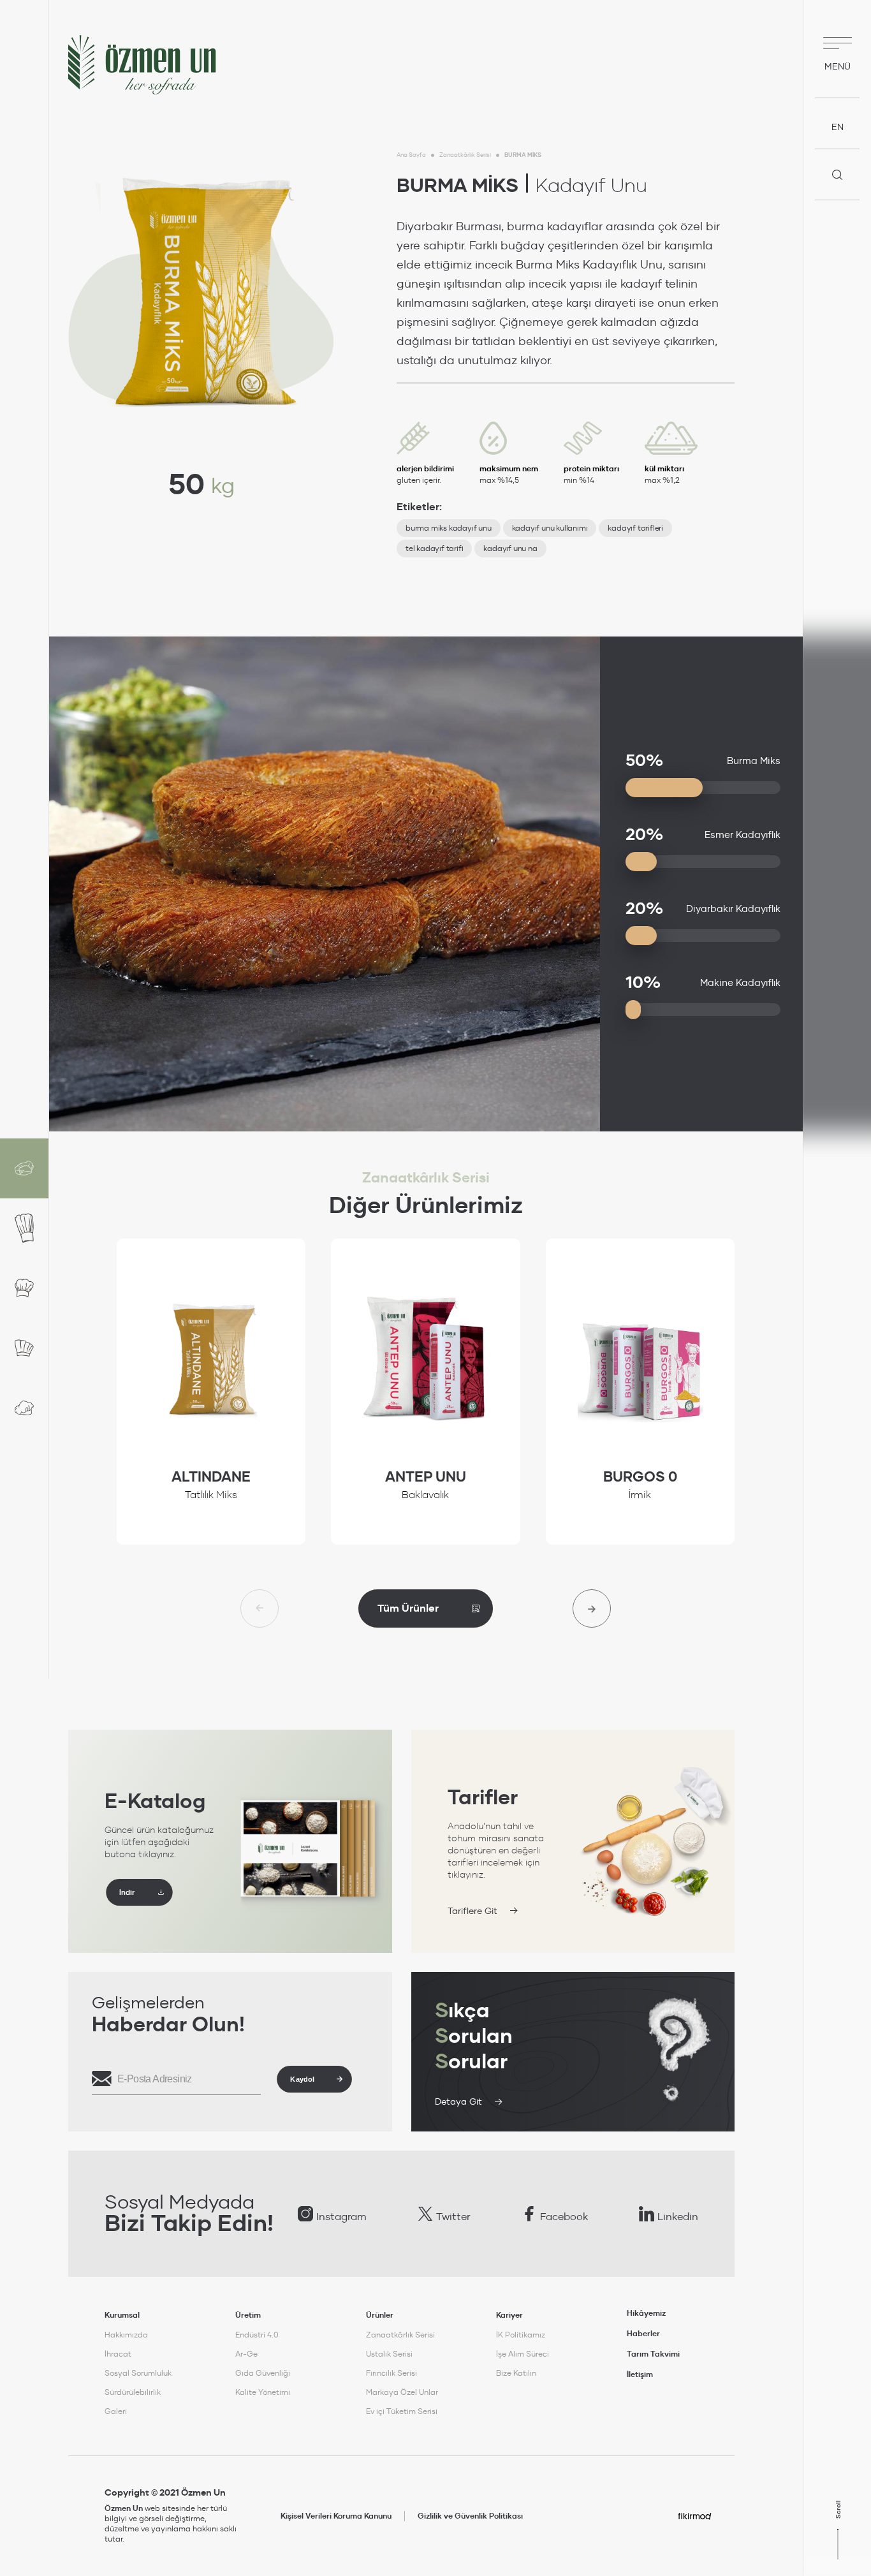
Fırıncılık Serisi (392, 2373)
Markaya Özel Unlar (402, 2392)
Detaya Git (458, 2101)
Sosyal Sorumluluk (138, 2373)
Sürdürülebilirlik (133, 2392)
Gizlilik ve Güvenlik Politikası (470, 2516)
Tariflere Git (472, 1911)
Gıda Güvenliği (263, 2373)
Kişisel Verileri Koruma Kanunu (336, 2516)
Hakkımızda (126, 2335)
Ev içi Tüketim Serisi (402, 2411)
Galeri (116, 2411)
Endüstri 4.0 (257, 2335)
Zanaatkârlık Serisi (465, 155)
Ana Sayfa (411, 155)
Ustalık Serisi (389, 2354)
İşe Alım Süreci (523, 2354)
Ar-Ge (246, 2354)
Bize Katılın (516, 2373)
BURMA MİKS (523, 155)
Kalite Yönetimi (263, 2392)
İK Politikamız (521, 2335)
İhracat (118, 2354)
